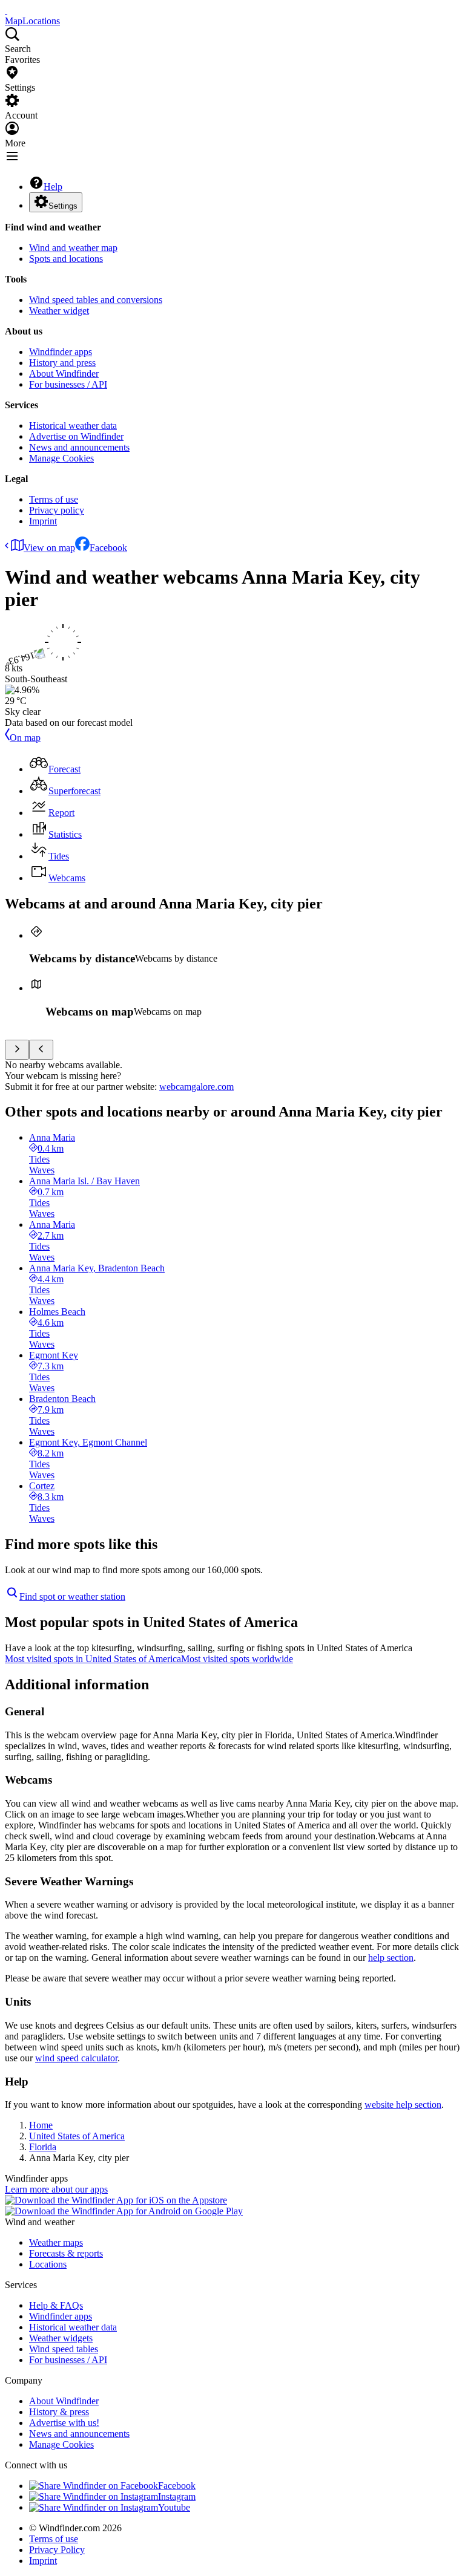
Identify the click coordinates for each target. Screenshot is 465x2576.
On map (25, 738)
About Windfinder (64, 373)
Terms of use (54, 499)
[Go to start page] (6, 10)
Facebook (108, 548)
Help (53, 187)
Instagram (177, 2496)
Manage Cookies (61, 458)
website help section (403, 2105)
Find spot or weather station (72, 1596)
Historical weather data (73, 426)
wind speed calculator (76, 2058)
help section (391, 1958)
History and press (62, 363)
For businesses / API (68, 384)
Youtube (174, 2507)
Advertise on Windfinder (76, 436)
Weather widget (59, 311)
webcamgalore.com (196, 1087)
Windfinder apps (61, 352)
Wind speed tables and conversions (96, 300)
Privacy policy (57, 510)
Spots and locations (66, 259)
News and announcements (79, 447)
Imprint (43, 521)
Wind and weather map (73, 248)
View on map (49, 548)
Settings (63, 206)
